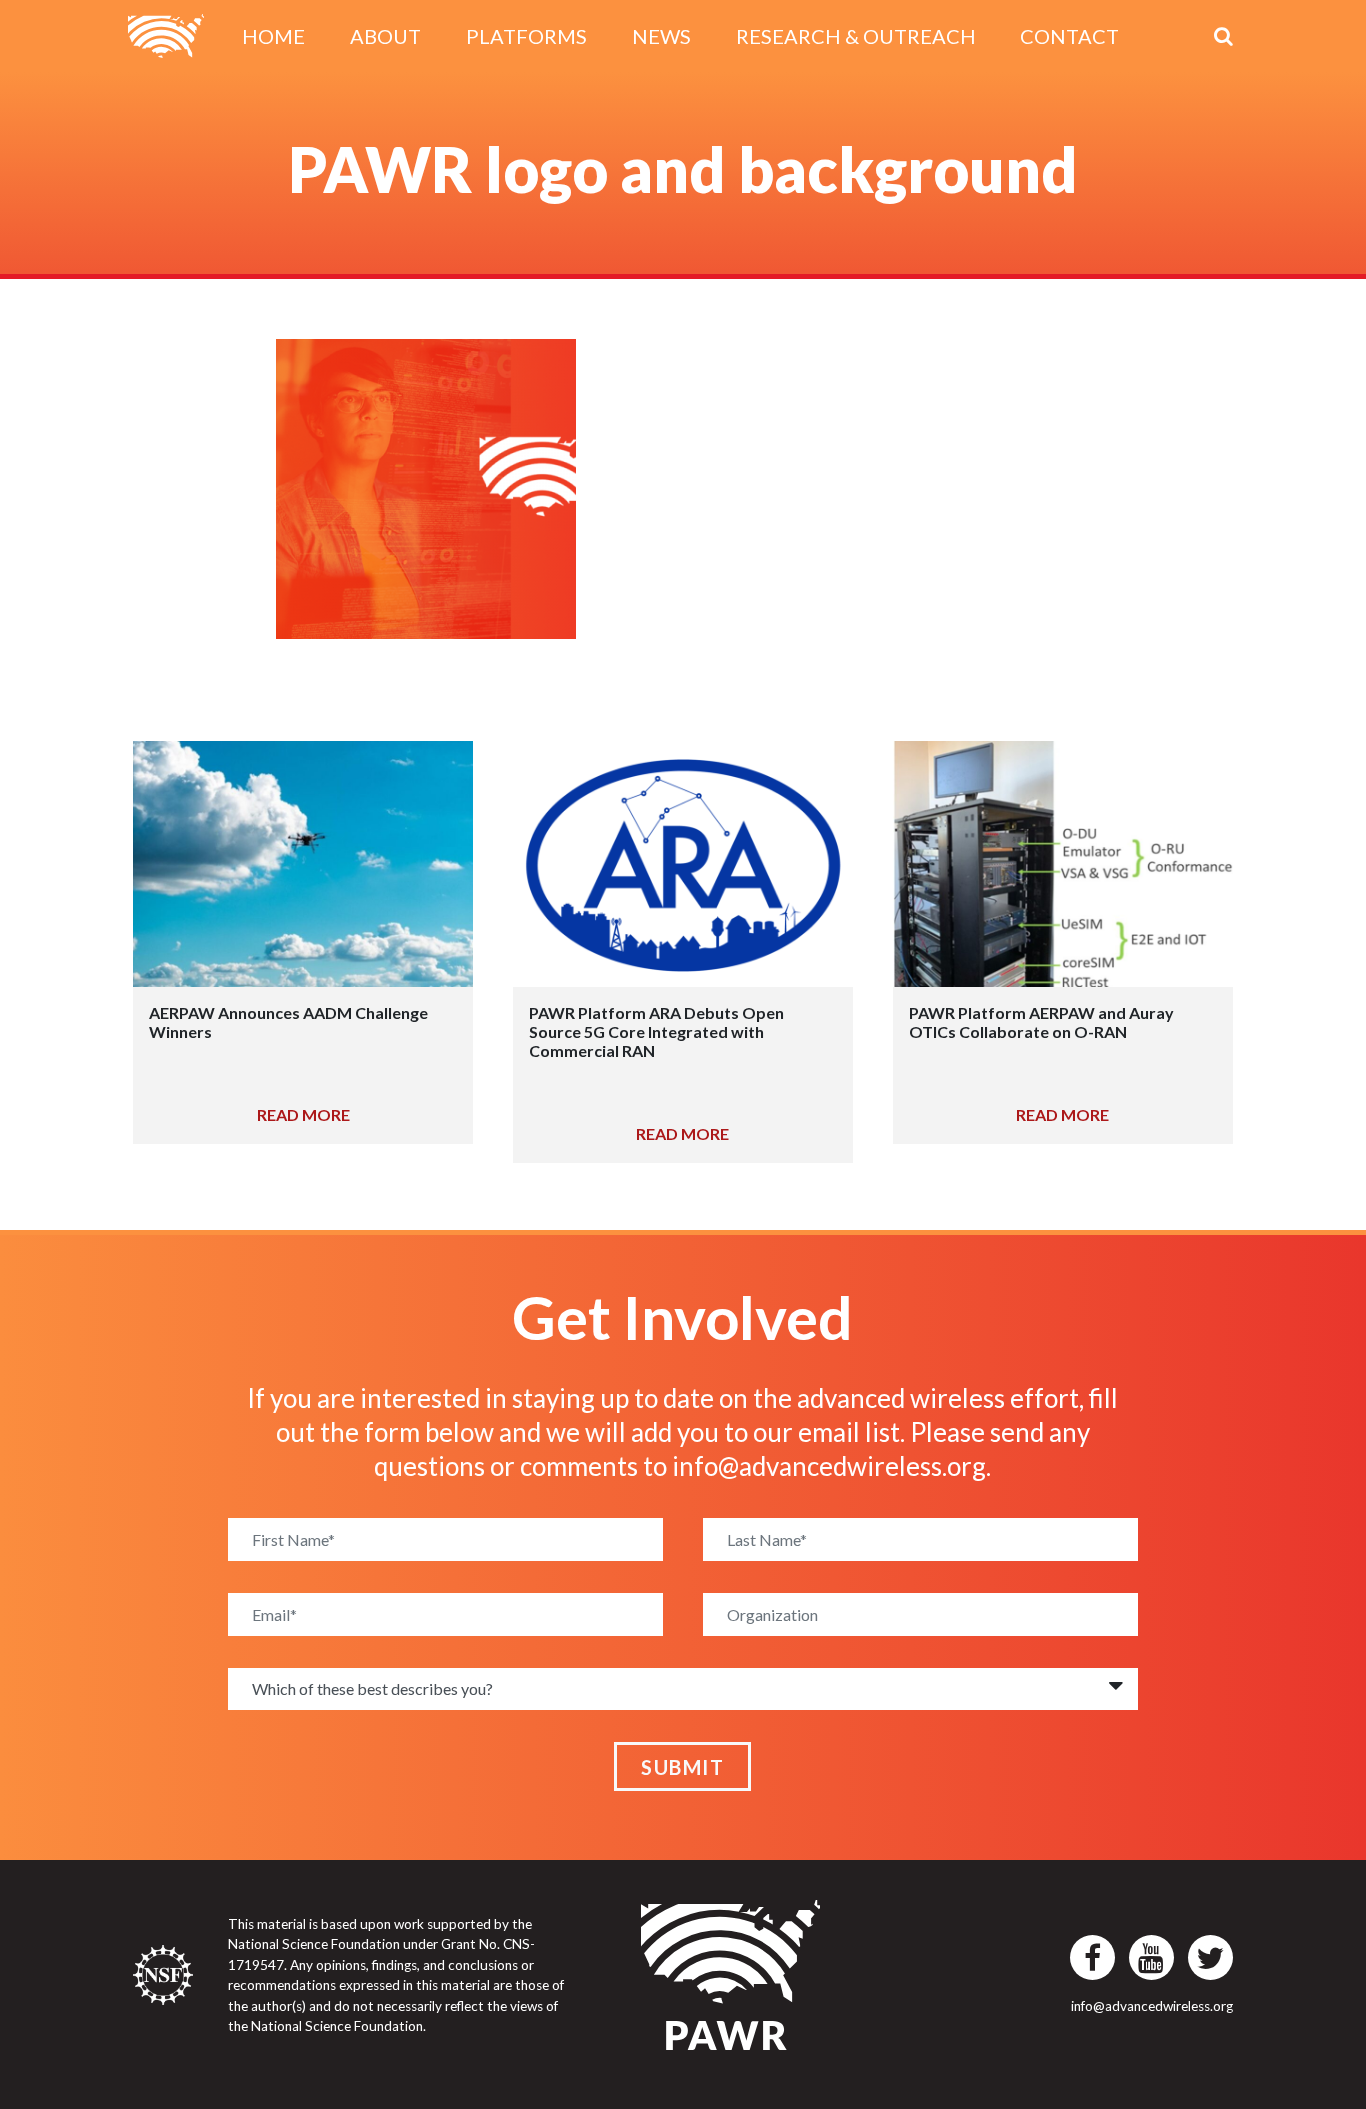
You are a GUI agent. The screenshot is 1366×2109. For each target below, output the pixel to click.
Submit (682, 1767)
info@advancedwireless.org (829, 1466)
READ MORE (303, 1114)
